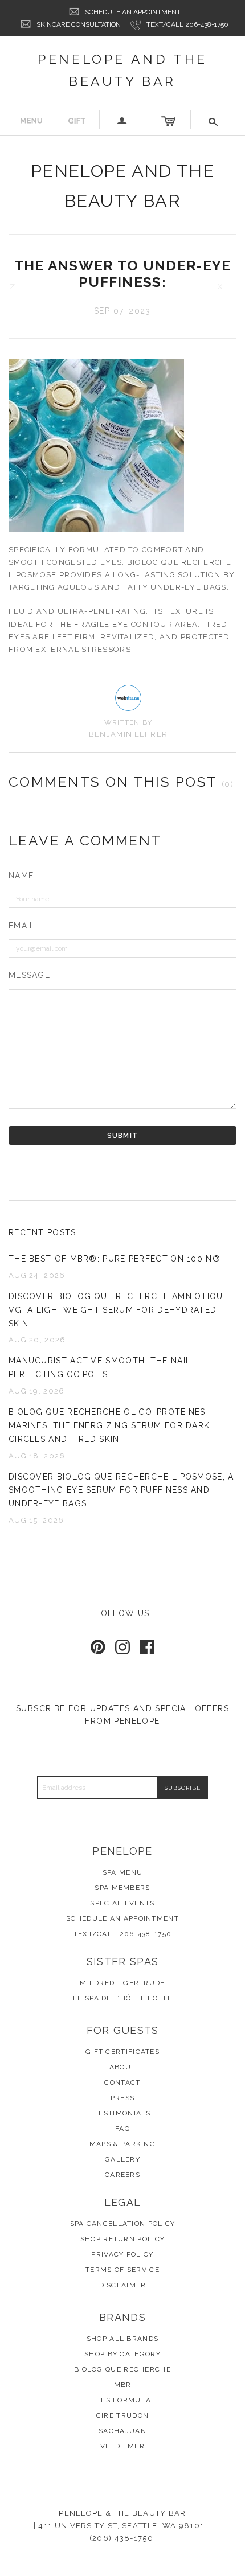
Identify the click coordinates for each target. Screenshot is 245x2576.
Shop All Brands (123, 2339)
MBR (123, 2385)
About (123, 2067)
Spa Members (122, 1888)
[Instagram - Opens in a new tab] (122, 1647)
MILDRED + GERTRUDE (122, 1983)
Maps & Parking (122, 2144)
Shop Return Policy (122, 2239)
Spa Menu (122, 1872)
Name (21, 876)
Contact (122, 2082)
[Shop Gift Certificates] (77, 120)
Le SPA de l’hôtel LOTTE (122, 1998)
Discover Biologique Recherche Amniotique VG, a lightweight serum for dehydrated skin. (119, 1310)
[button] (214, 120)
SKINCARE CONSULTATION (79, 24)
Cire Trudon (122, 2415)
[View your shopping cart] (168, 120)
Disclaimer (123, 2285)
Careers (122, 2175)
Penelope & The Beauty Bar (122, 2513)
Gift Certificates (122, 2052)
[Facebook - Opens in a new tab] (147, 1647)
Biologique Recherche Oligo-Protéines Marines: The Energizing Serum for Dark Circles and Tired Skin (109, 1425)
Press (123, 2098)
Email (22, 926)
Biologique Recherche (122, 2369)
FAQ (122, 2129)
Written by (128, 722)
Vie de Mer (122, 2446)
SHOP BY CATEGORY (122, 2354)
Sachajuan (122, 2431)
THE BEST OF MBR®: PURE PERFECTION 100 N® (115, 1259)
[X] (230, 287)
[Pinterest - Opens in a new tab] (98, 1647)
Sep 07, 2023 (122, 311)
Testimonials (122, 2113)
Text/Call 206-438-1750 (187, 24)
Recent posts (42, 1232)
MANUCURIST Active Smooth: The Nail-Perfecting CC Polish (102, 1367)
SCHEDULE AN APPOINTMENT (133, 12)
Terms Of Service (122, 2270)
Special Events (122, 1903)
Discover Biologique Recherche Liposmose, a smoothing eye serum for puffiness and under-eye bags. (121, 1490)
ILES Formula (123, 2400)
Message (29, 975)
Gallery (122, 2159)
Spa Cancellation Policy (123, 2224)
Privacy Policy (122, 2254)
